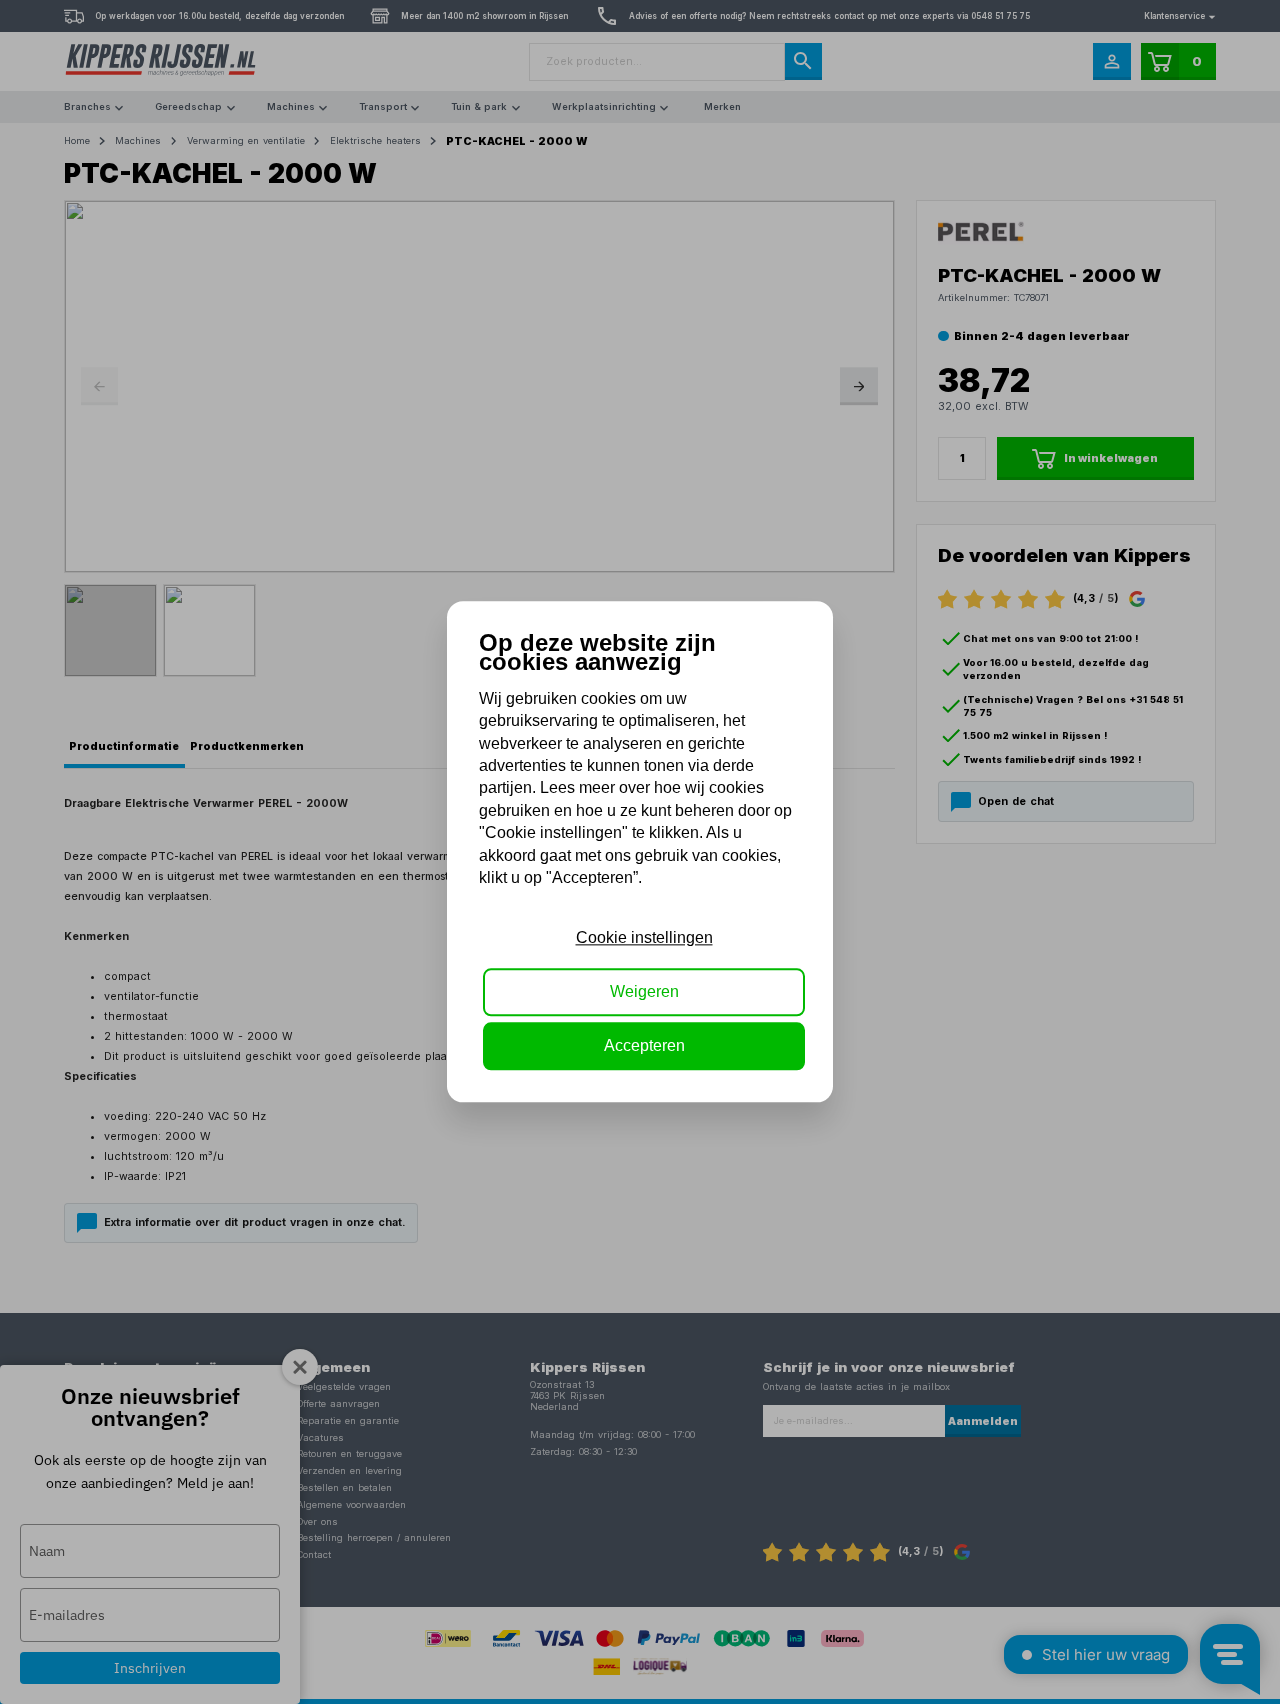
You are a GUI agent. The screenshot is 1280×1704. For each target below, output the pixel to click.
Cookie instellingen (644, 937)
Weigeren (644, 991)
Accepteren (644, 1046)
